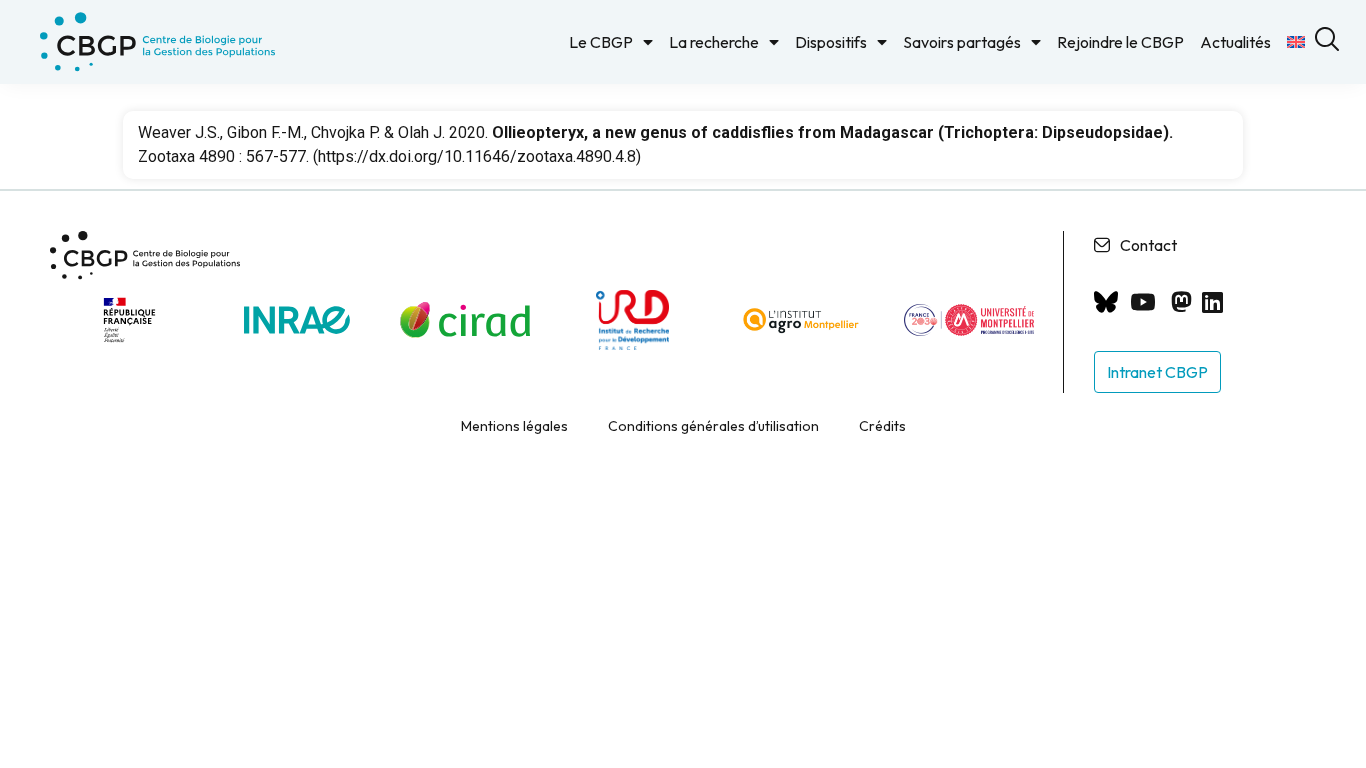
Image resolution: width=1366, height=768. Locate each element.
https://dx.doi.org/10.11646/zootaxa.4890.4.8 (477, 156)
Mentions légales (514, 426)
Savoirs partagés (962, 42)
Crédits (882, 426)
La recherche (714, 42)
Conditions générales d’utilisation (713, 426)
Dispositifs (831, 42)
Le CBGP (601, 42)
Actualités (1235, 42)
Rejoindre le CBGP (1120, 42)
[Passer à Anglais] (1296, 42)
